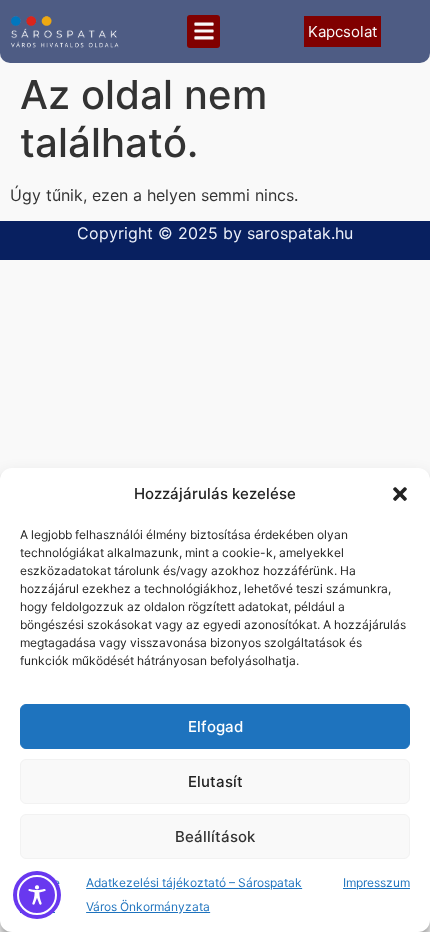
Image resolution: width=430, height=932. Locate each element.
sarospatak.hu (300, 233)
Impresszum (376, 882)
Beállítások (215, 836)
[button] (400, 494)
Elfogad (215, 726)
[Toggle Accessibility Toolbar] (37, 895)
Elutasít (215, 781)
